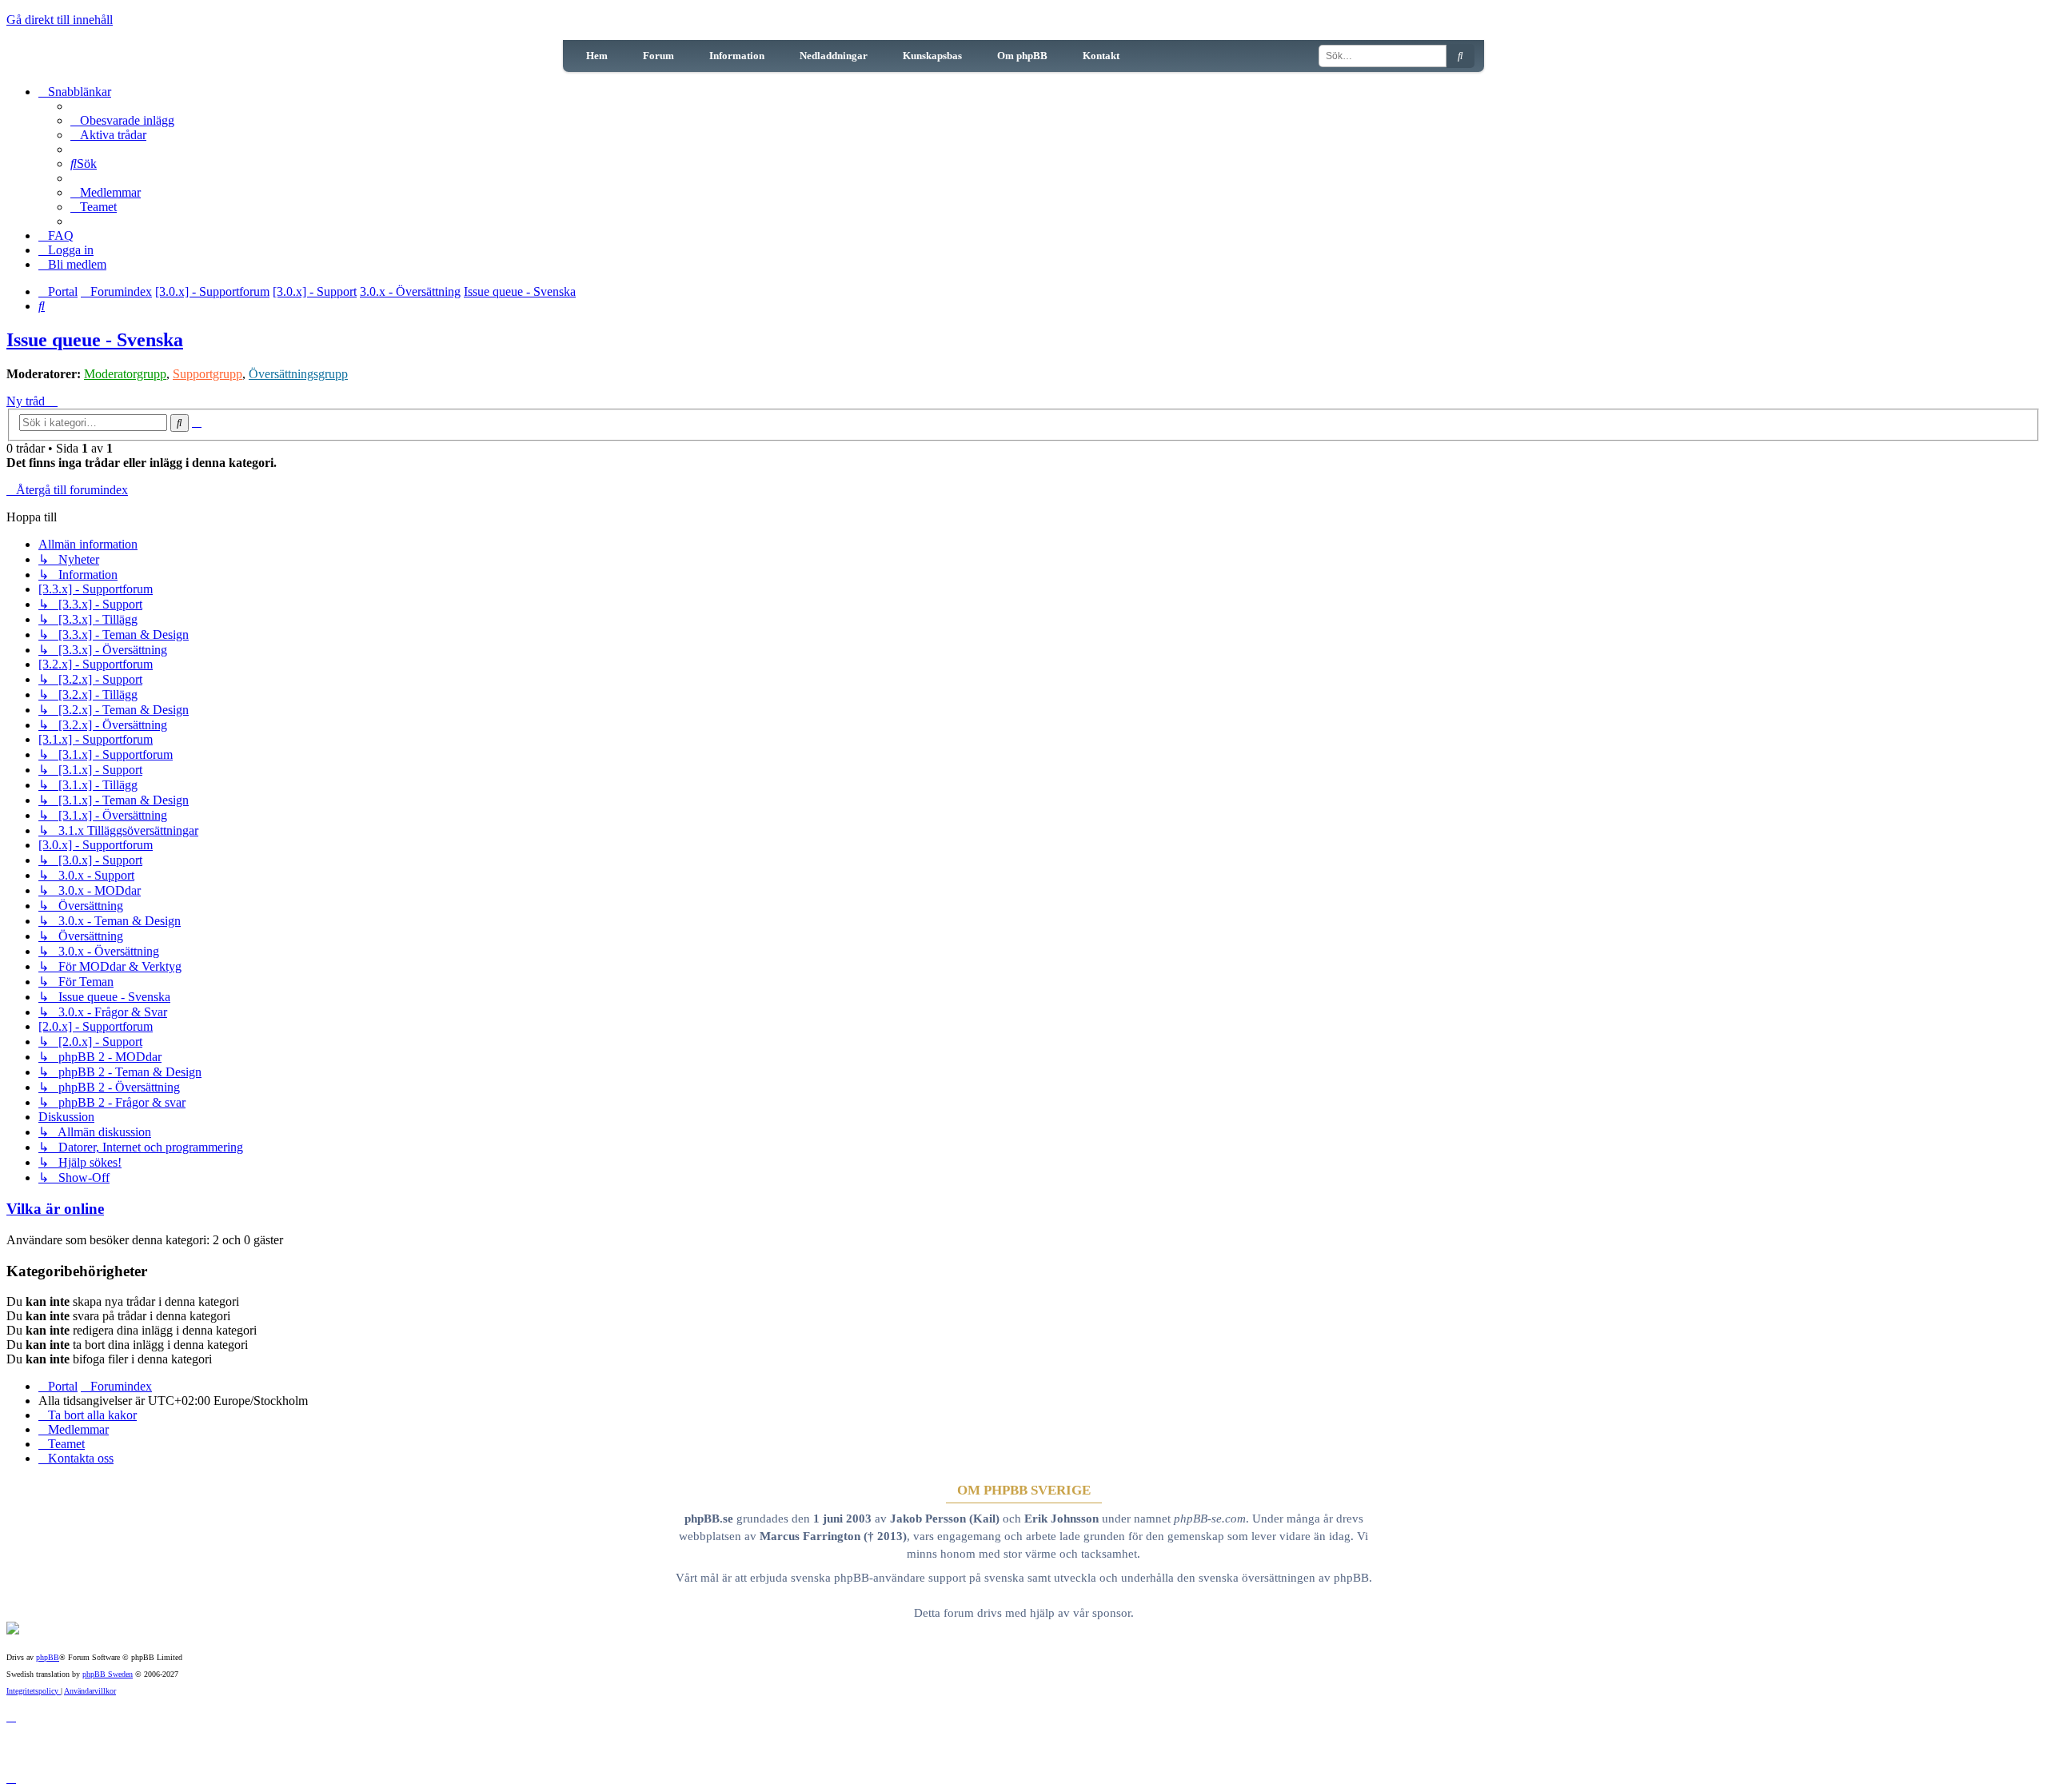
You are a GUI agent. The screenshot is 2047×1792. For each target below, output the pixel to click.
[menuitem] (122, 120)
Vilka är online (55, 1209)
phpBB (48, 1657)
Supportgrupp (207, 374)
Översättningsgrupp (298, 374)
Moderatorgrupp (125, 374)
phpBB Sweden (108, 1674)
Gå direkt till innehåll (60, 20)
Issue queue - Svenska (95, 340)
